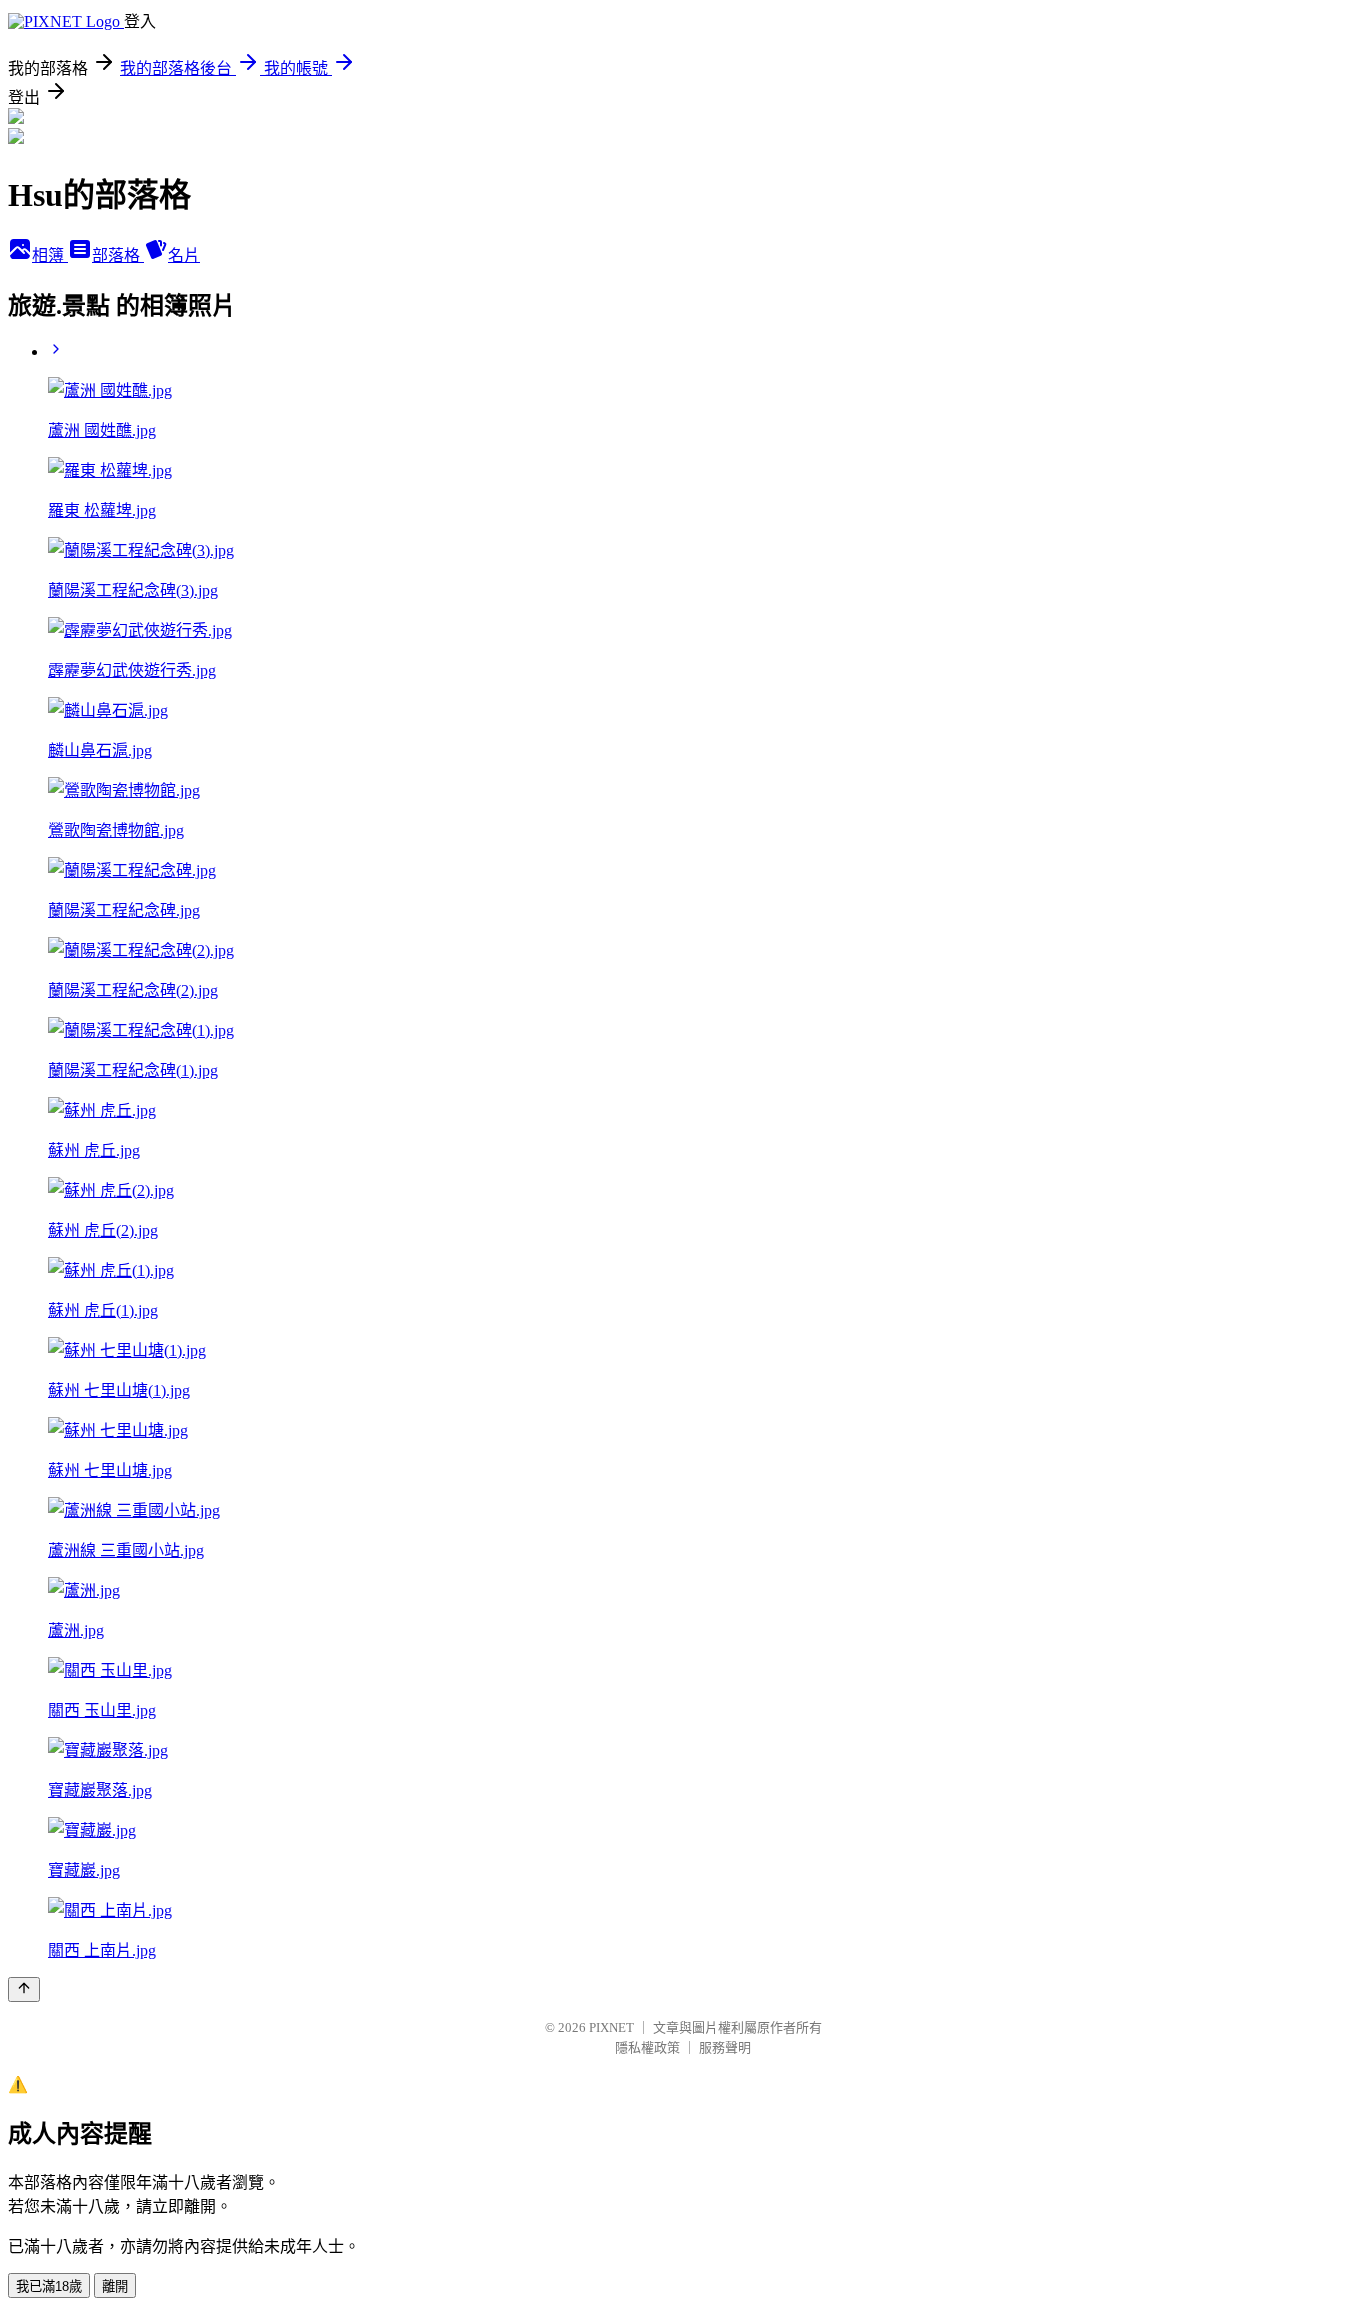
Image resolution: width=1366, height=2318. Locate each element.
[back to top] (24, 1989)
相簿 (50, 255)
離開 (115, 2286)
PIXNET (611, 2027)
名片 (184, 255)
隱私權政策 (647, 2047)
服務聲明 (725, 2047)
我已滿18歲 (49, 2286)
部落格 (118, 255)
